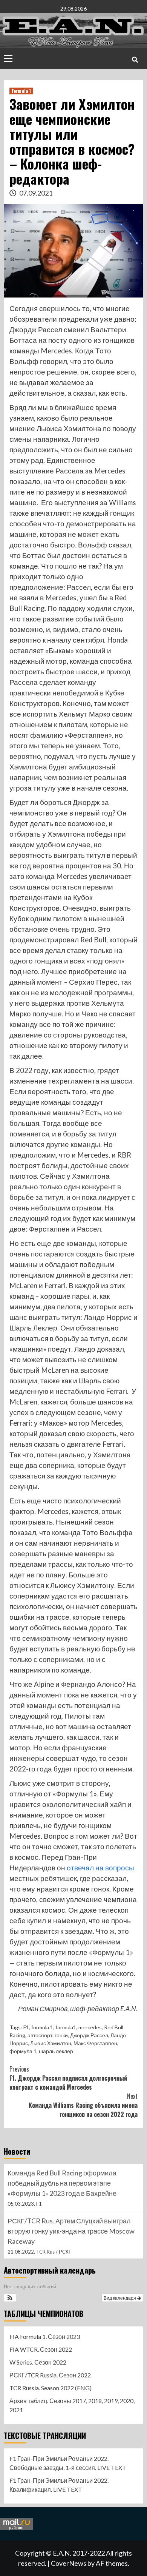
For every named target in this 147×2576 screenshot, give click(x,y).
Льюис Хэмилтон (51, 2043)
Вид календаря (120, 2298)
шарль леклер (56, 2051)
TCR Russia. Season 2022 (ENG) (51, 2388)
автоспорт (40, 2035)
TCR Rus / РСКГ (54, 2204)
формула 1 (23, 2051)
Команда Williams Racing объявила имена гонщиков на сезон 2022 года (83, 2105)
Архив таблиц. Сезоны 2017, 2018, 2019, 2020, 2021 (72, 2405)
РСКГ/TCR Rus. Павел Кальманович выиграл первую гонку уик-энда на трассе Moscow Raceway (72, 2231)
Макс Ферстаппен (95, 2043)
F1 (26, 2027)
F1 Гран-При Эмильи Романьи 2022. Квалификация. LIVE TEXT (59, 2485)
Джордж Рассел (89, 2035)
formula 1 (42, 2027)
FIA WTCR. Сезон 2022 (41, 2349)
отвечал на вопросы (100, 1868)
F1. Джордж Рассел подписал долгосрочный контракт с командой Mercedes (68, 2078)
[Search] (135, 59)
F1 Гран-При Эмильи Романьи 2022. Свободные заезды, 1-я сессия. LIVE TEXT (68, 2463)
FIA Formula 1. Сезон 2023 (45, 2336)
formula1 (66, 2027)
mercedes (90, 2027)
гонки (61, 2035)
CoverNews (69, 2563)
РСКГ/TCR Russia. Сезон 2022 (50, 2375)
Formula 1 (21, 91)
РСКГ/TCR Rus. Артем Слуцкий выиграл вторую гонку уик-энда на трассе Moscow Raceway (71, 2183)
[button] (10, 2298)
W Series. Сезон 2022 (38, 2362)
